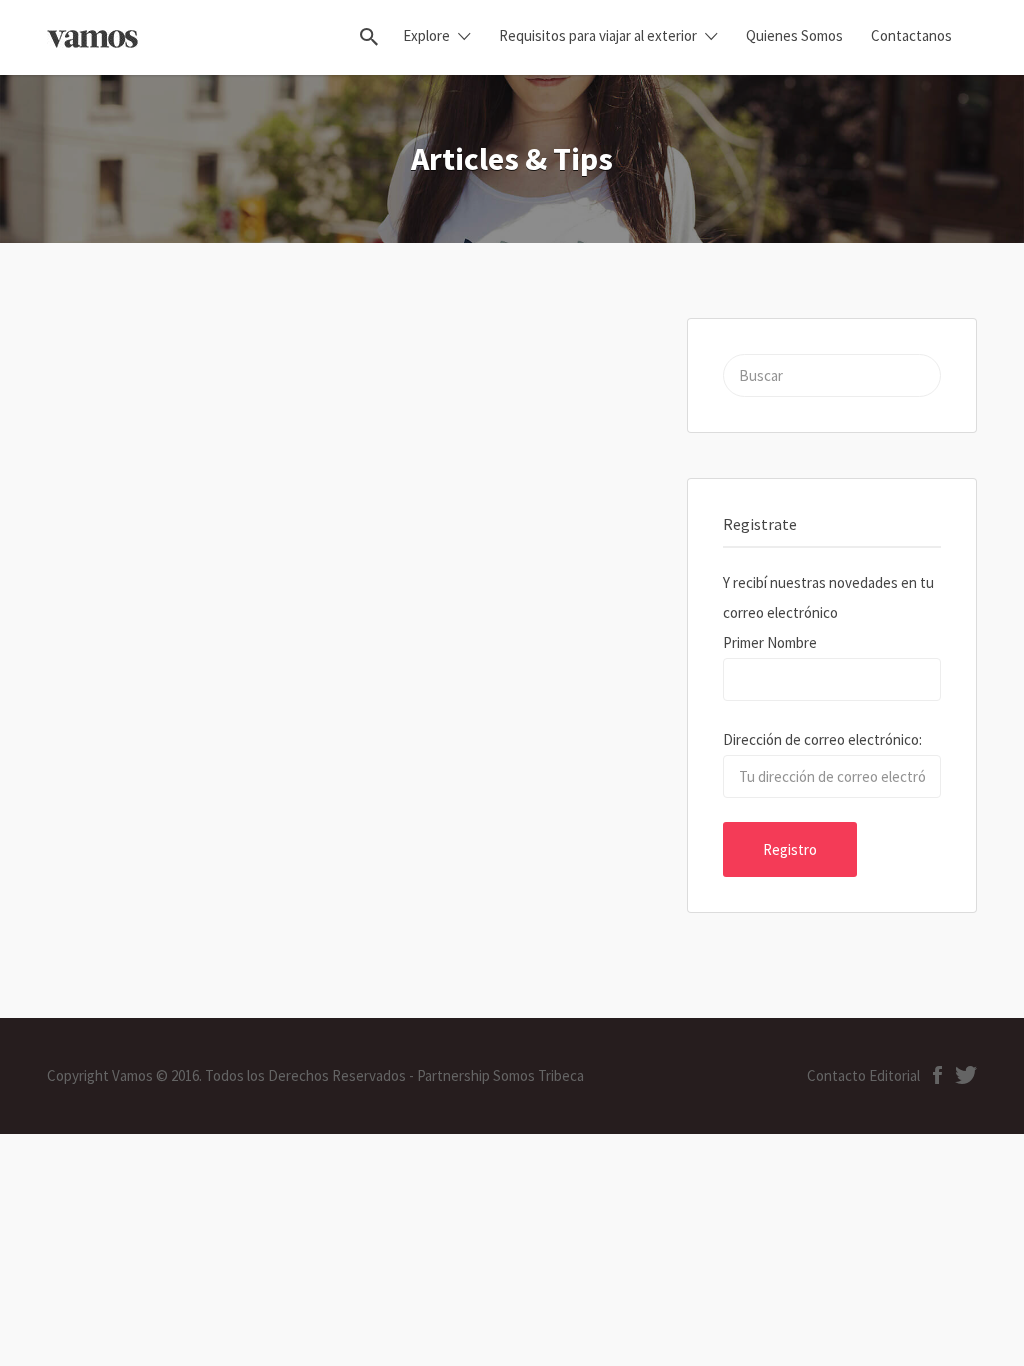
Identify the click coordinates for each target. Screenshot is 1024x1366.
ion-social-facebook (937, 1075)
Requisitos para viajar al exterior (598, 35)
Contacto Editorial (863, 1075)
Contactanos (911, 35)
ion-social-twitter (966, 1075)
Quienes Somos (794, 35)
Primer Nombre (770, 642)
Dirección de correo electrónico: (822, 739)
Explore (426, 35)
